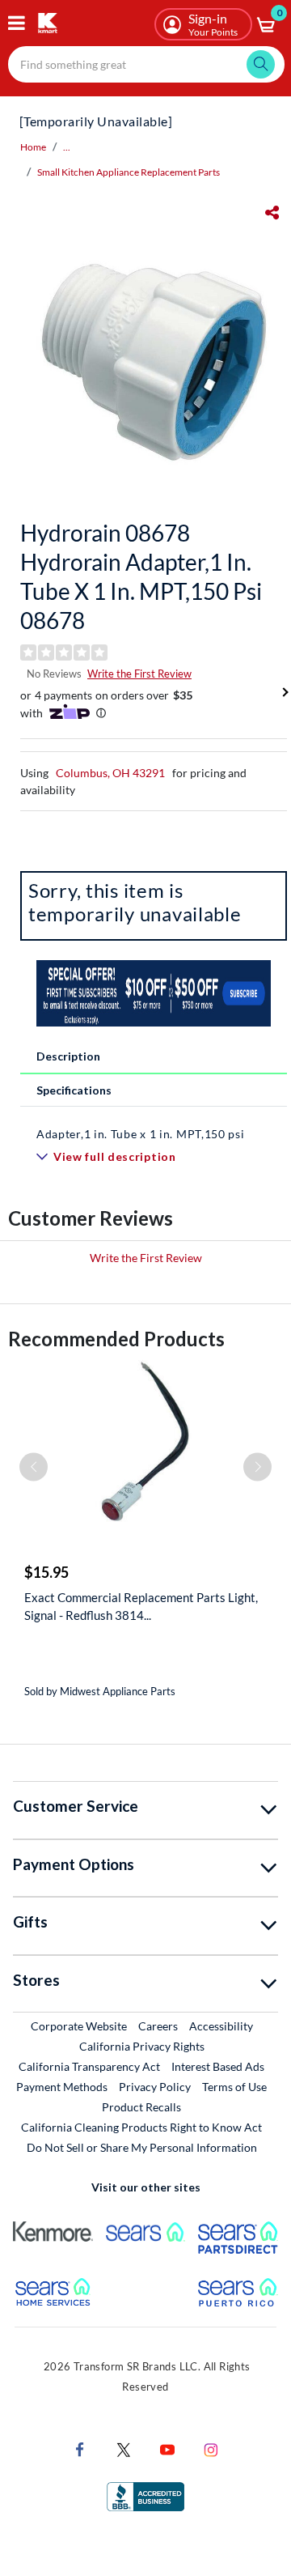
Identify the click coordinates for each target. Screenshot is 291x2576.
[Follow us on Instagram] (211, 2448)
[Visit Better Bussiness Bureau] (145, 2495)
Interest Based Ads (218, 2066)
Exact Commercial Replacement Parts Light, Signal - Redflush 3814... (141, 1606)
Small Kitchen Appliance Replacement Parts (129, 172)
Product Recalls (142, 2106)
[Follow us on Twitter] (124, 2448)
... (67, 147)
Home (33, 147)
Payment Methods (62, 2087)
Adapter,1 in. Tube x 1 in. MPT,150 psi (141, 1134)
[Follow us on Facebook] (80, 2448)
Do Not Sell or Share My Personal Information (142, 2147)
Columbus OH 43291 (110, 773)
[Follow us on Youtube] (167, 2448)
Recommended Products (116, 1339)
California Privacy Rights (142, 2046)
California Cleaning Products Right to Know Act (141, 2127)
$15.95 (46, 1572)
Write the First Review (139, 674)
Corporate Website (80, 2026)
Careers (159, 2026)
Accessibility (221, 2026)
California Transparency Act (89, 2066)
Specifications (74, 1090)
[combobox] (146, 64)
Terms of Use (234, 2087)
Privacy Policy (155, 2087)
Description (68, 1056)
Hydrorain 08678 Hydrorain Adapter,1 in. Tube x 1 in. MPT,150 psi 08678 (141, 576)
